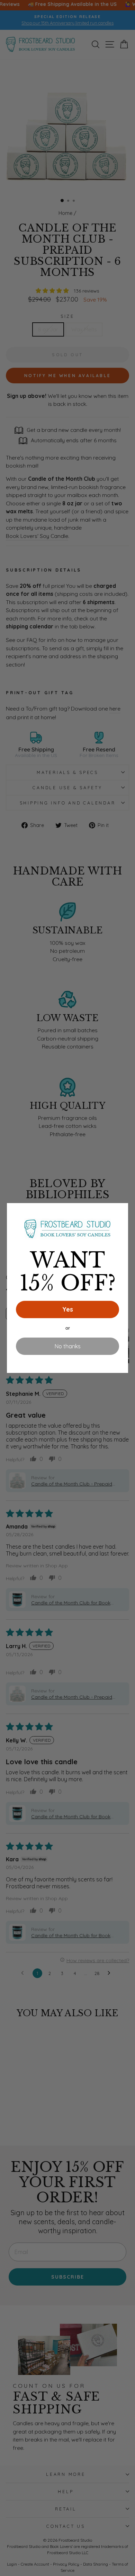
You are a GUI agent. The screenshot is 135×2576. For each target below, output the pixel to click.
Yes (68, 1309)
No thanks (68, 1346)
